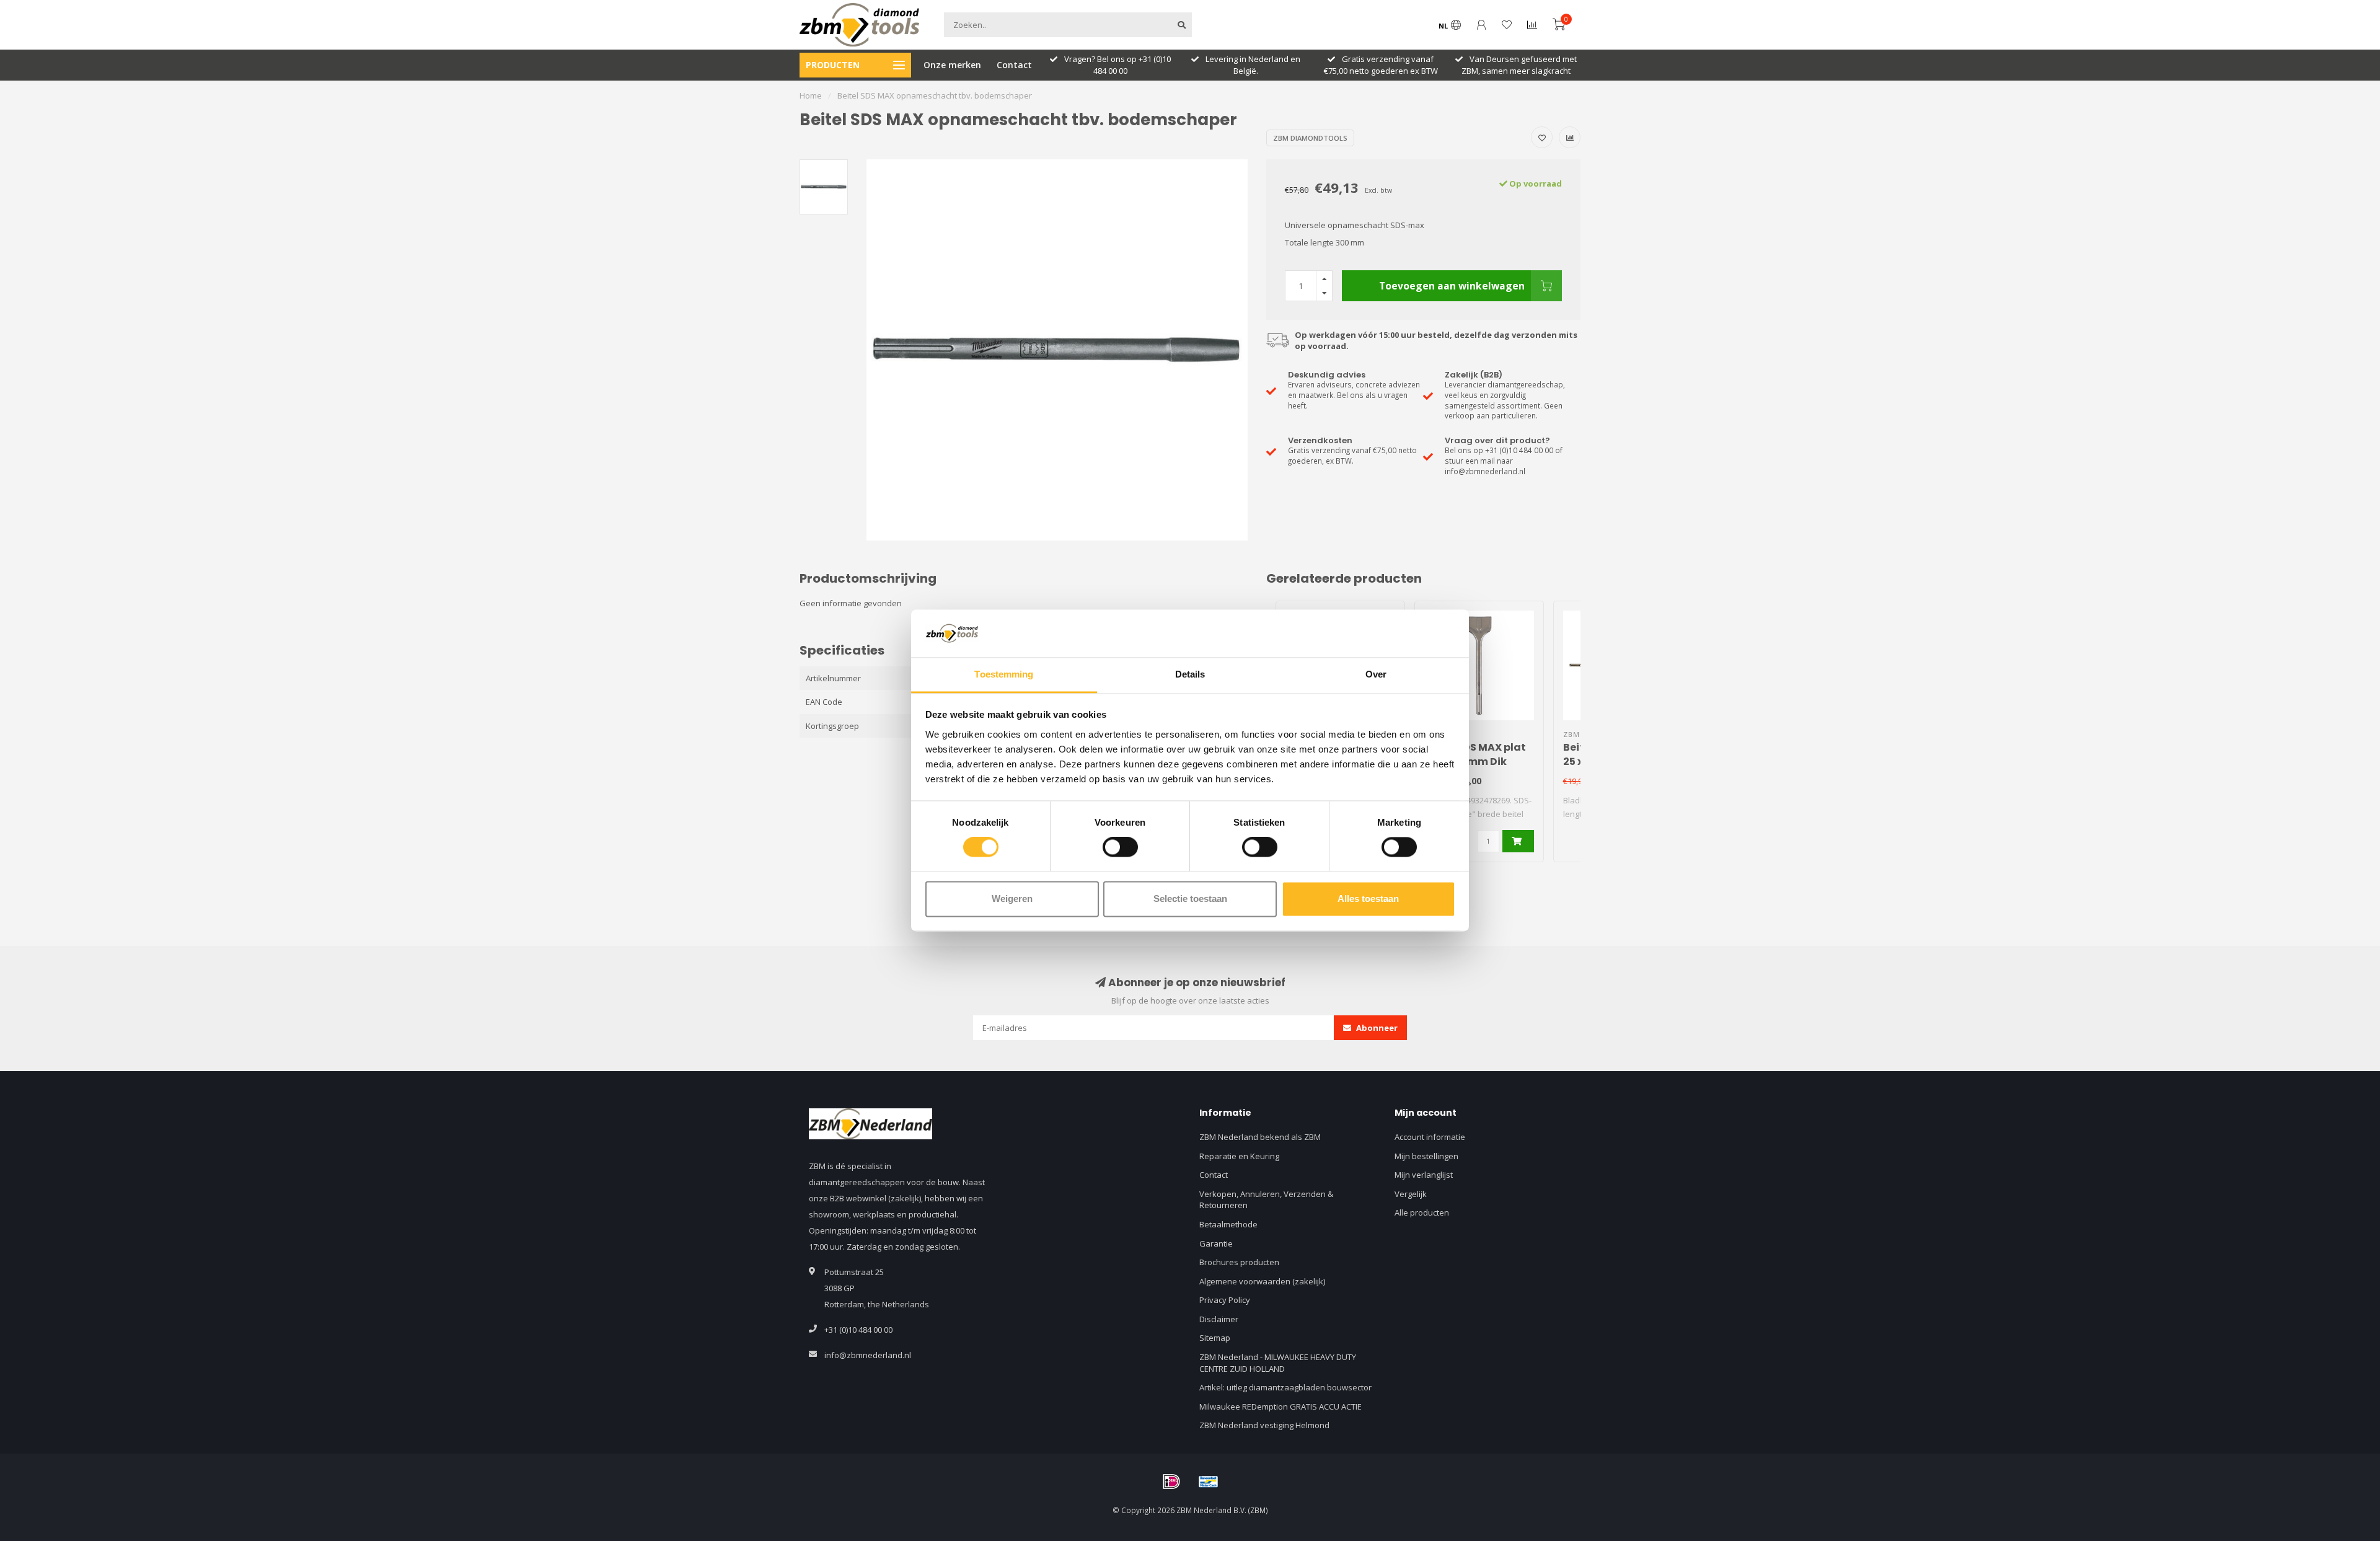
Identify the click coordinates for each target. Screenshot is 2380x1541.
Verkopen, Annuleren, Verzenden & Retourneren (1266, 1200)
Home (811, 95)
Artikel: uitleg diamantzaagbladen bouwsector (1285, 1387)
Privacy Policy (1225, 1300)
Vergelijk (1411, 1194)
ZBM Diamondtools (1310, 138)
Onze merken (952, 65)
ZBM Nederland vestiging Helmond (1264, 1425)
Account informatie (1430, 1137)
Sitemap (1215, 1338)
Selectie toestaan (1190, 899)
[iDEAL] (1171, 1481)
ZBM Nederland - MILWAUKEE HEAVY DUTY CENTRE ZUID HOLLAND (1278, 1363)
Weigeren (1012, 899)
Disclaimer (1219, 1319)
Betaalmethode (1228, 1224)
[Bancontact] (1209, 1481)
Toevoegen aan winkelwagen (1452, 286)
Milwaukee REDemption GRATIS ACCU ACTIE (1280, 1406)
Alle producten (1422, 1212)
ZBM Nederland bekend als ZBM (1260, 1137)
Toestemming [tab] (1004, 674)
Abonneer (1376, 1028)
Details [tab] (1190, 674)
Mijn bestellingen (1426, 1156)
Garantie (1216, 1243)
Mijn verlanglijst (1424, 1175)
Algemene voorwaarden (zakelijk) (1262, 1281)
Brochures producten (1239, 1262)
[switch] (1120, 847)
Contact (1014, 65)
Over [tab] (1376, 674)
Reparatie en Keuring (1239, 1156)
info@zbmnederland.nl (868, 1355)
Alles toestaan (1368, 899)
